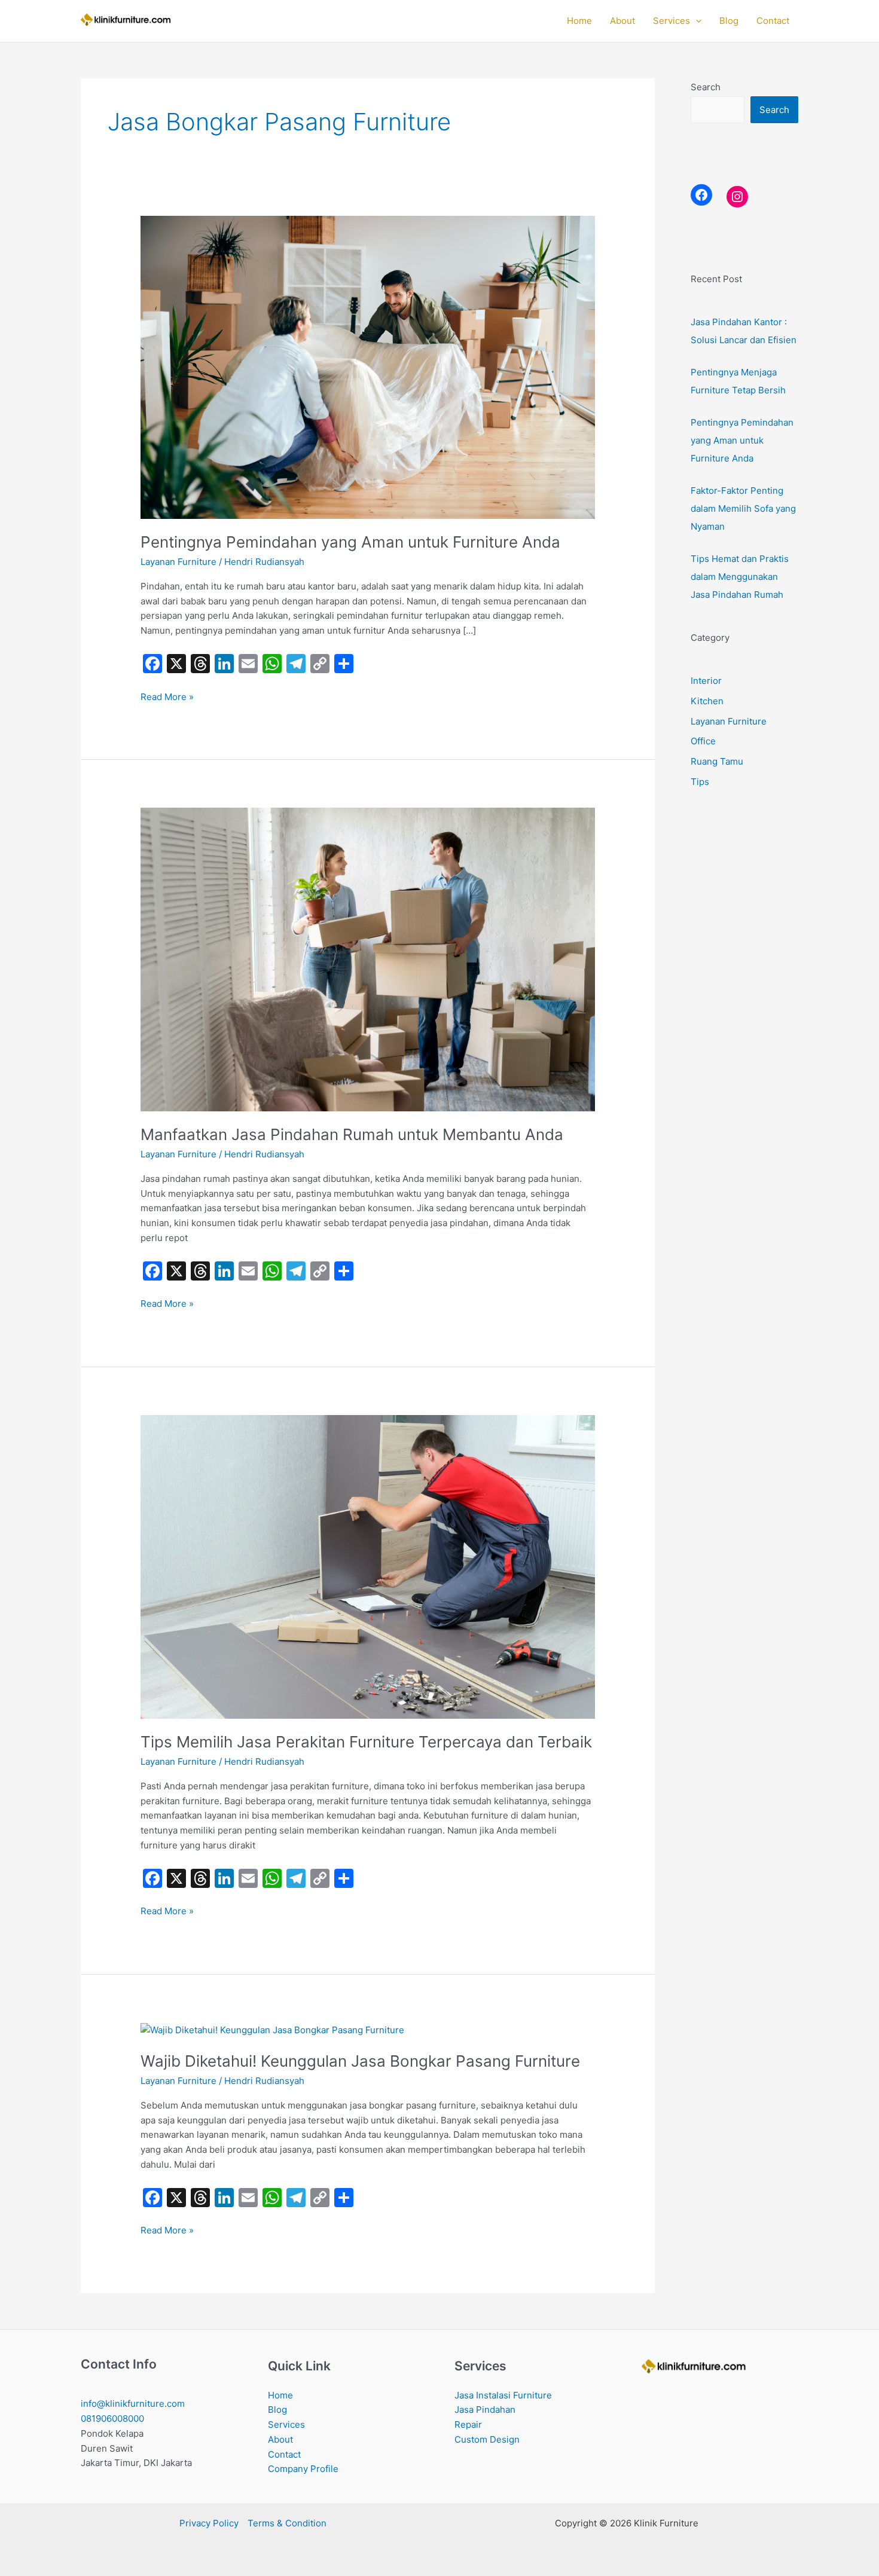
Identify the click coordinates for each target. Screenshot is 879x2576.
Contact (773, 21)
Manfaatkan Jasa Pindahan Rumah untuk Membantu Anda (352, 1134)
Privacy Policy (209, 2523)
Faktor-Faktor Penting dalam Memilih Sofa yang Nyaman (743, 508)
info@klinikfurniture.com (133, 2404)
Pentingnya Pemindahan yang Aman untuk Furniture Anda (350, 542)
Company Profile (303, 2469)
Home (579, 21)
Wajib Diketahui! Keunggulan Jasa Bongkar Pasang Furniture (360, 2061)
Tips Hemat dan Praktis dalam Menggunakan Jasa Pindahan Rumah (740, 577)
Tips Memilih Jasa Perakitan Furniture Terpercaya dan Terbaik (366, 1742)
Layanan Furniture (178, 562)
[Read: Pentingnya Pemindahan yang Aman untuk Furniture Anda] (368, 366)
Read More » (167, 696)
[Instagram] (737, 197)
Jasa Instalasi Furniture (503, 2395)
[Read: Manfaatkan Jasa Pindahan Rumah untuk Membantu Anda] (368, 959)
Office (703, 741)
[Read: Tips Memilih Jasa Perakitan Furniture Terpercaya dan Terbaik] (368, 1566)
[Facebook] (701, 195)
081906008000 (112, 2418)
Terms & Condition (287, 2523)
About (622, 21)
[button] (696, 21)
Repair (468, 2424)
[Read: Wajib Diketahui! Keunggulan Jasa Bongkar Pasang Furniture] (272, 2029)
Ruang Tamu (717, 761)
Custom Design (487, 2439)
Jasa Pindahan (485, 2410)
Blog (729, 21)
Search (706, 87)
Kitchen (707, 701)
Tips (700, 782)
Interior (706, 681)
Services (672, 21)
